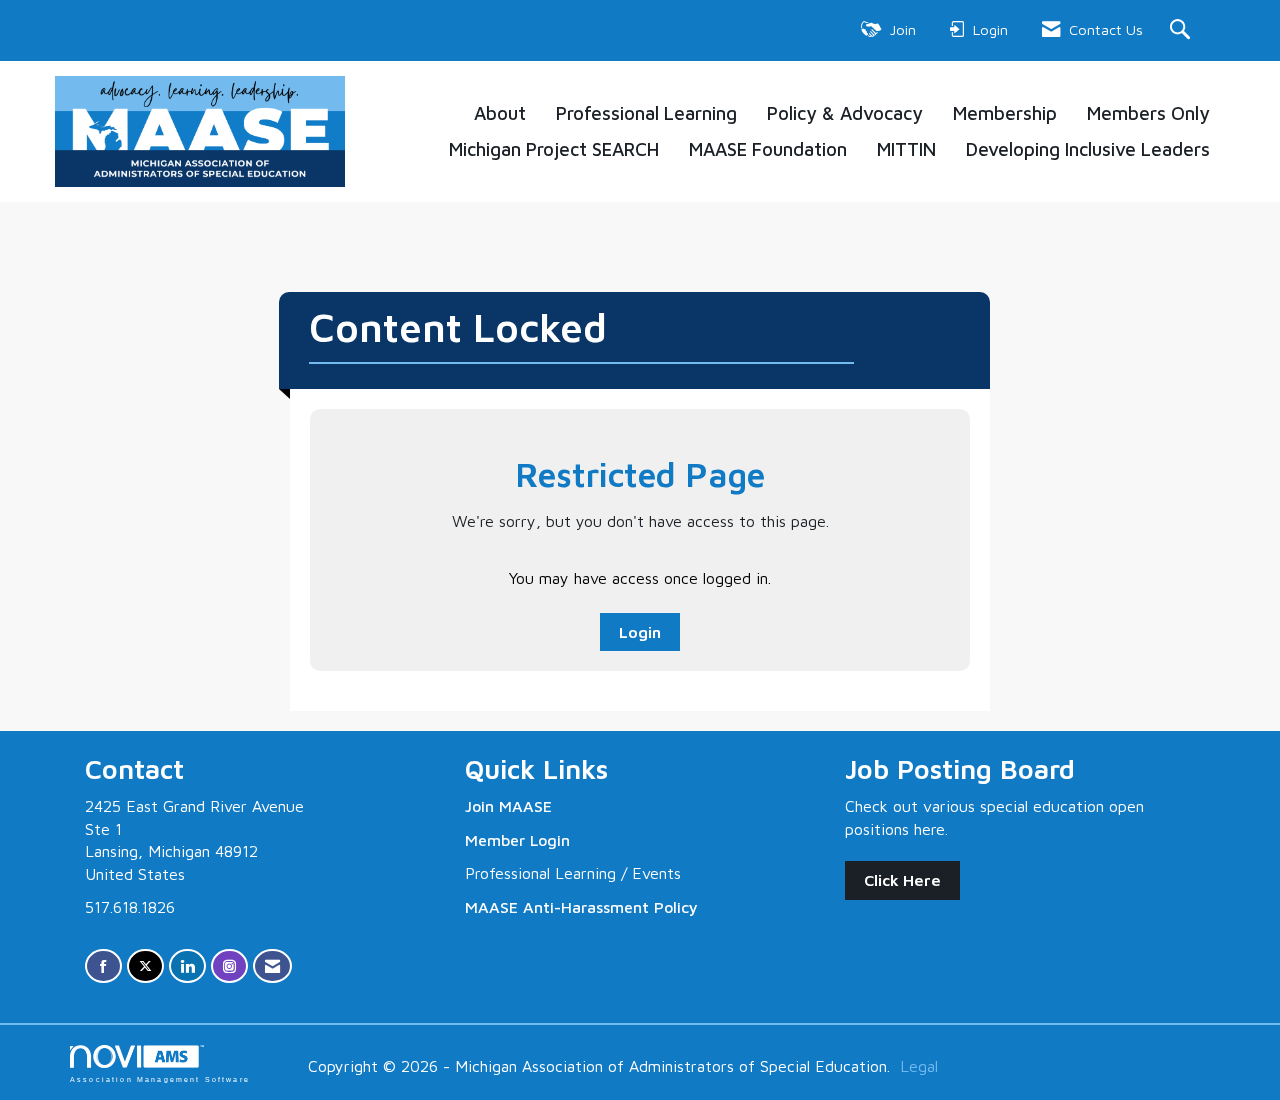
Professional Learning (646, 113)
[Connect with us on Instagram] (229, 966)
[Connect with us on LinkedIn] (187, 966)
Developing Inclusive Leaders (1088, 149)
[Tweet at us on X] (145, 966)
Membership (1005, 113)
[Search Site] (1182, 30)
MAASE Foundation (768, 149)
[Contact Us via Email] (272, 966)
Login (640, 632)
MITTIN (906, 149)
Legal (919, 1066)
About (500, 113)
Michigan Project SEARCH (554, 149)
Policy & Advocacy (845, 113)
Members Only (1148, 113)
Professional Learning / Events (573, 873)
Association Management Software (160, 1078)
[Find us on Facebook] (103, 966)
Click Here (902, 880)
